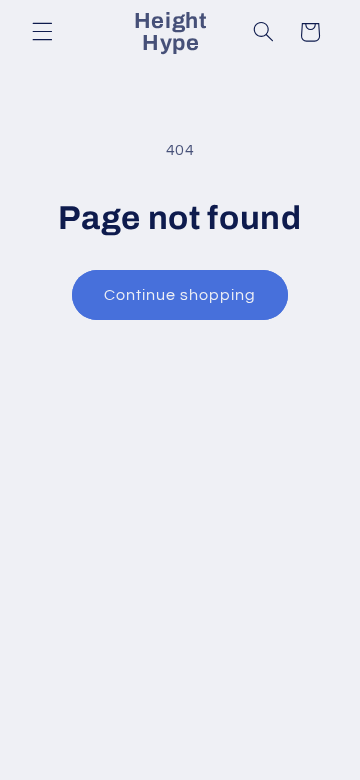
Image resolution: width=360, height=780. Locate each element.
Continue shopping (180, 295)
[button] (42, 32)
